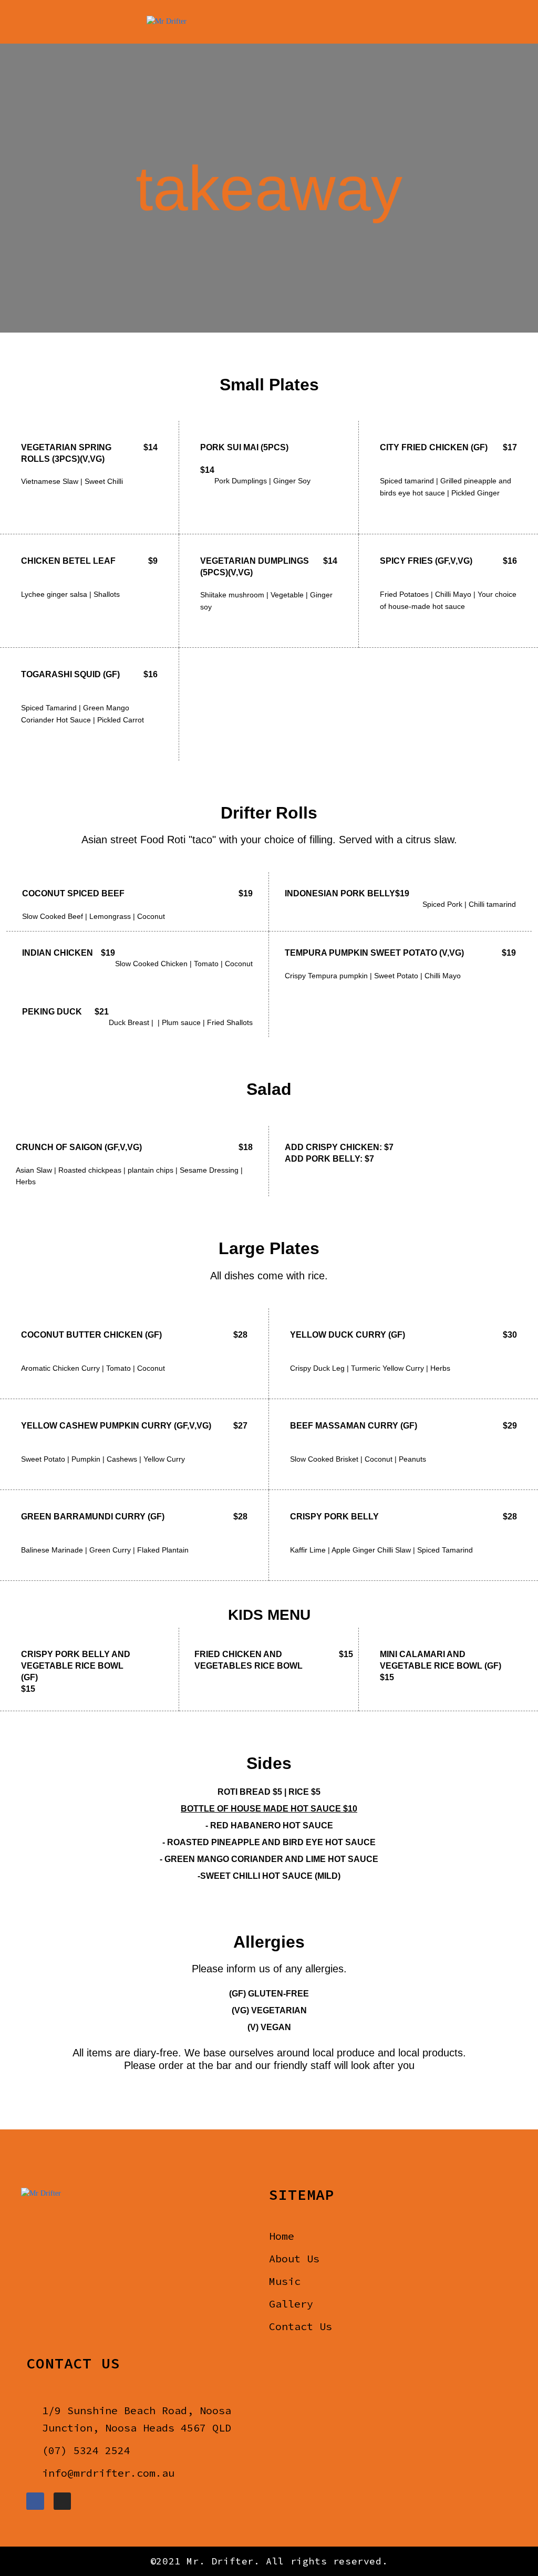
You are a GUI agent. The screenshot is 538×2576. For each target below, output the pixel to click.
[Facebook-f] (35, 2501)
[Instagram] (63, 2501)
